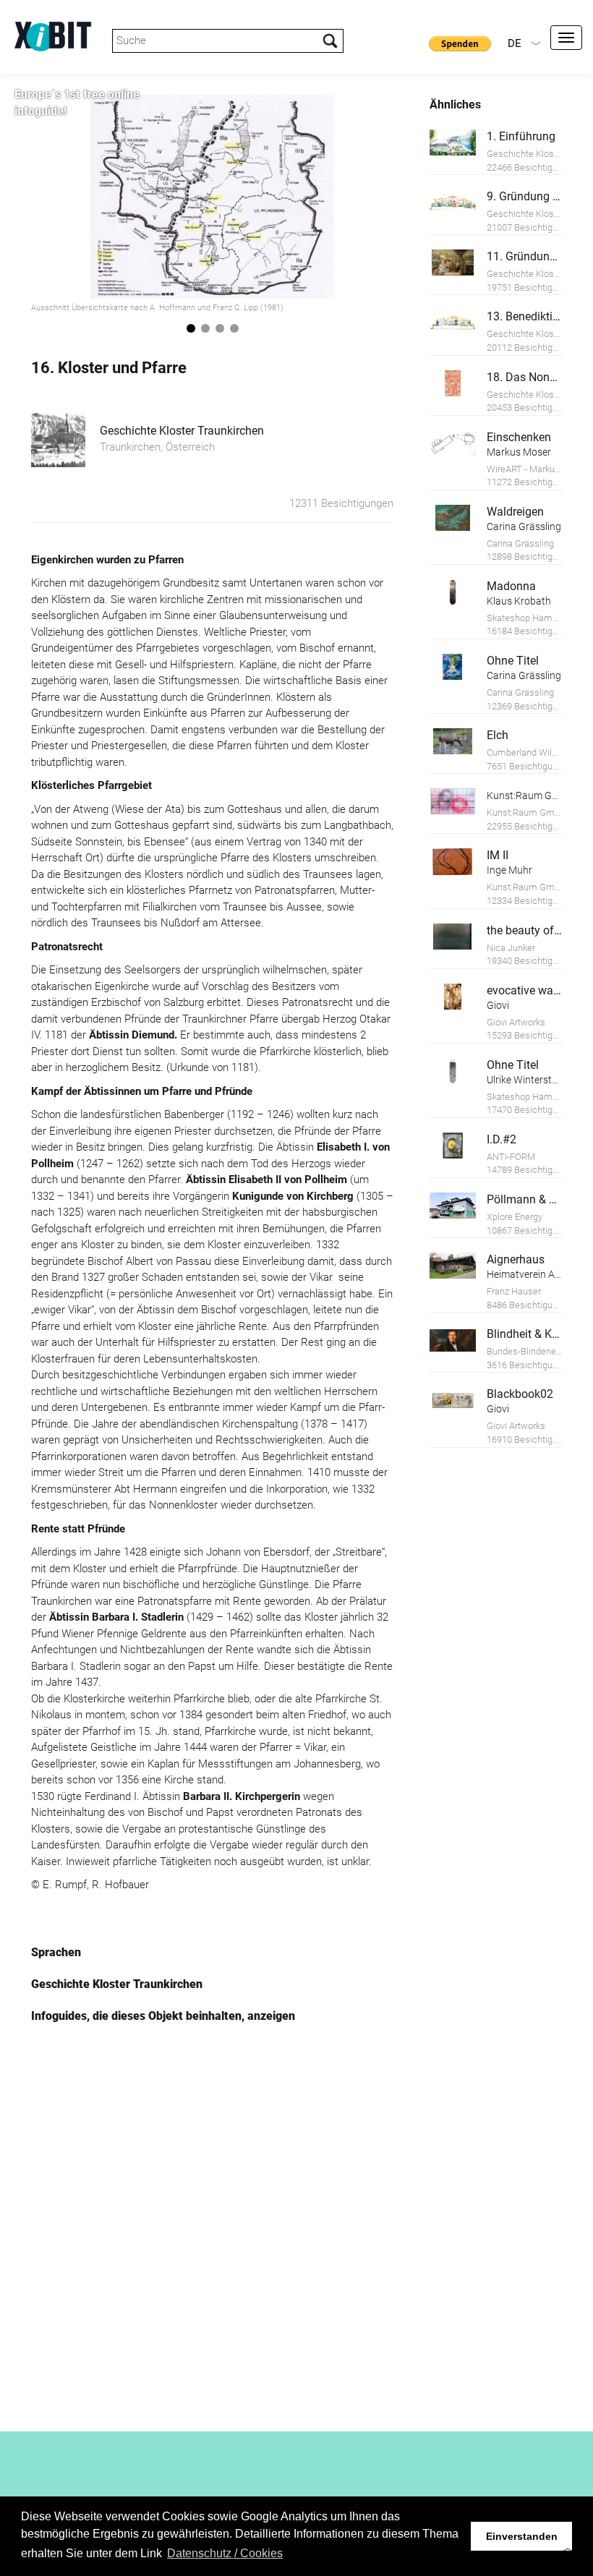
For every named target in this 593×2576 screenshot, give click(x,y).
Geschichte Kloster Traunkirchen (182, 431)
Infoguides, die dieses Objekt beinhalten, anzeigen (163, 2016)
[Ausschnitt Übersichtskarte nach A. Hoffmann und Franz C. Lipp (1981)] (212, 197)
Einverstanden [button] (522, 2536)
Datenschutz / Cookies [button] (225, 2553)
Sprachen (56, 1952)
